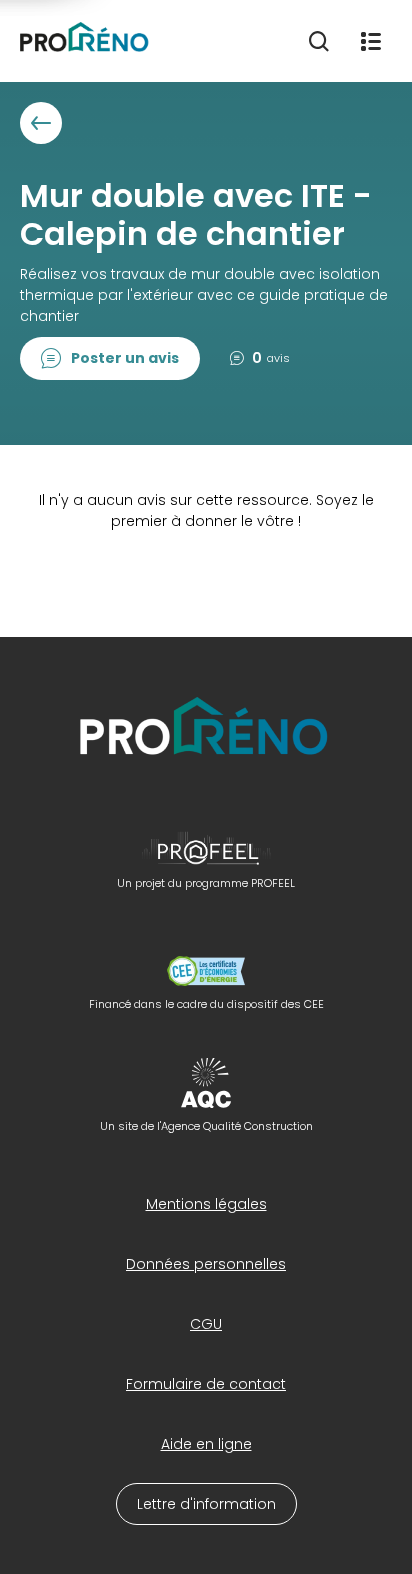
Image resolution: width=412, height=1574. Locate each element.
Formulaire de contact (206, 1384)
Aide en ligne (206, 1444)
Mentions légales (206, 1204)
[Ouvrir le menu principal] (371, 41)
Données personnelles (206, 1264)
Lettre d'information (206, 1504)
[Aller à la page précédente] (41, 123)
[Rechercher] (319, 41)
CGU (206, 1324)
